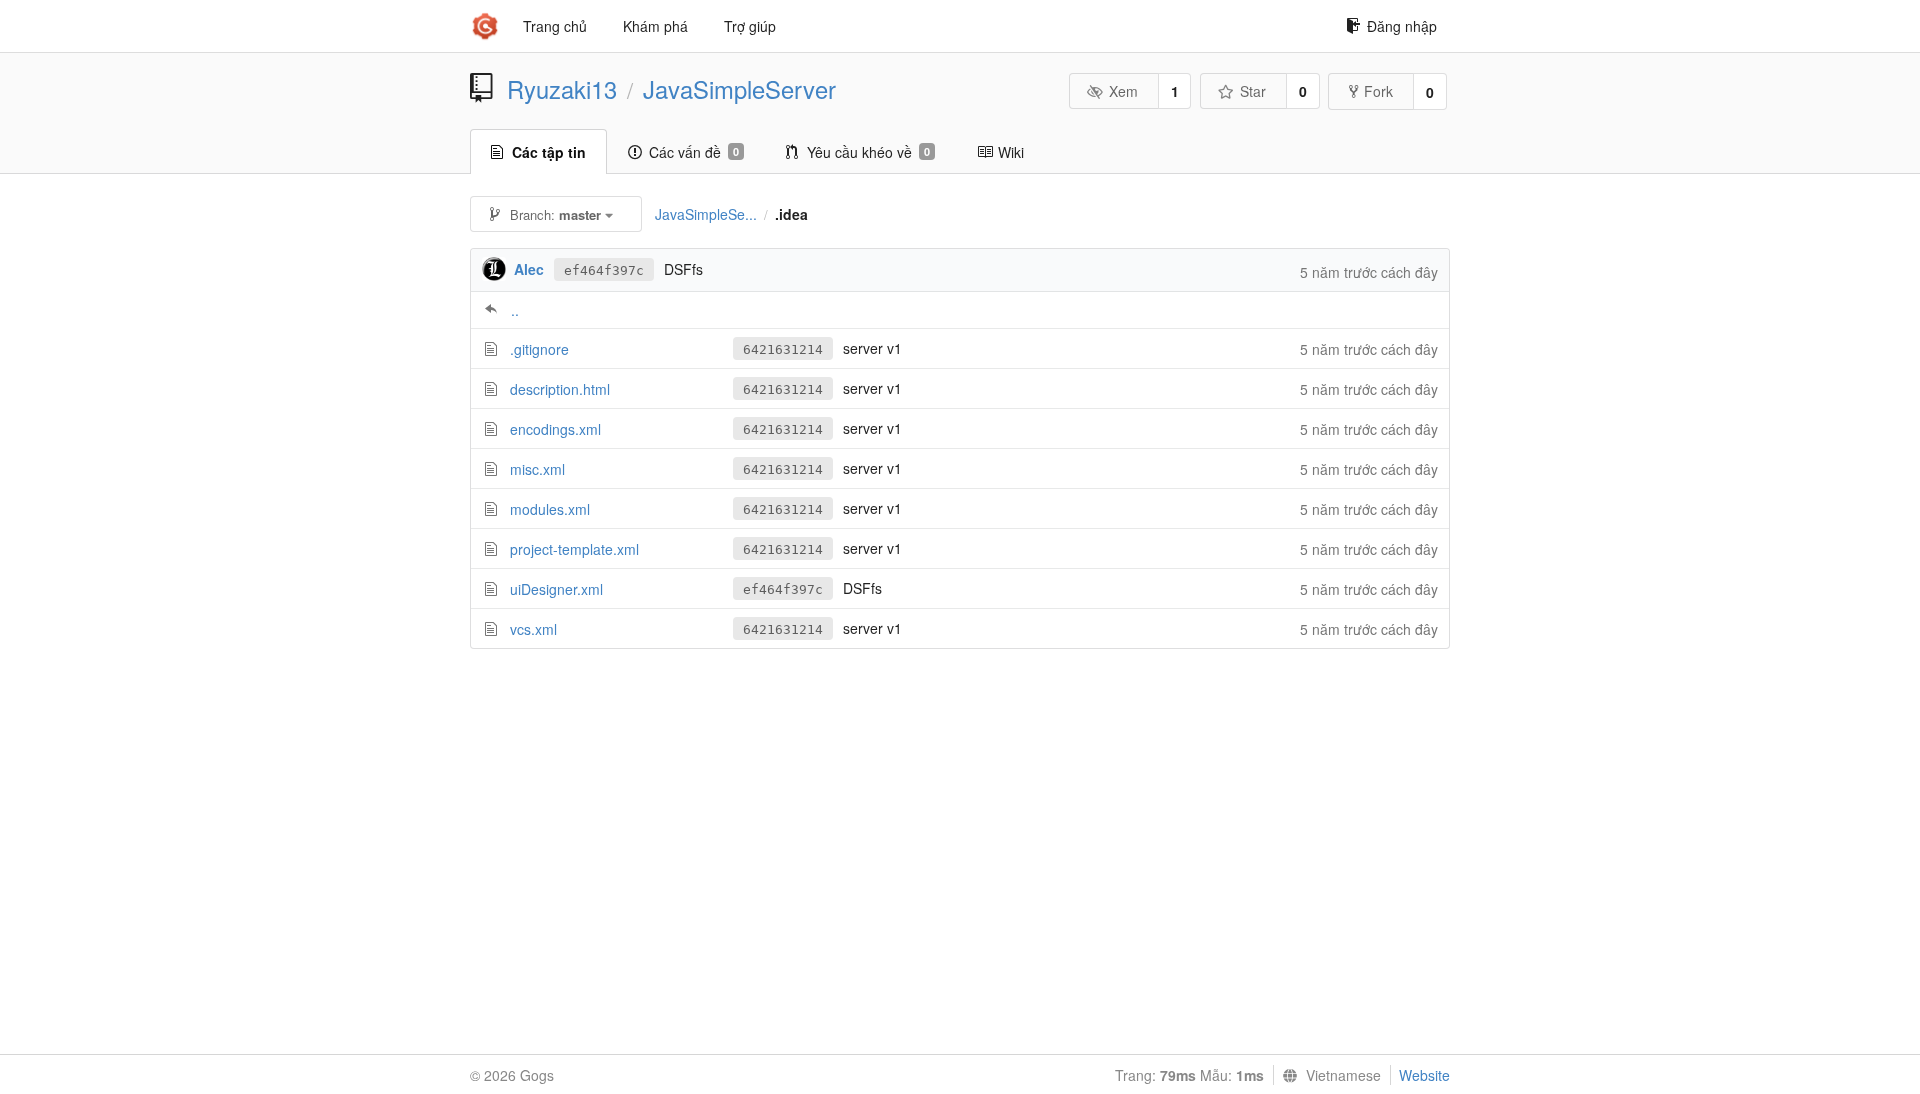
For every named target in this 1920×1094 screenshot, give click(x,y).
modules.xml (550, 509)
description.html (560, 389)
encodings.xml (555, 429)
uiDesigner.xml (556, 589)
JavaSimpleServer (739, 89)
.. (515, 310)
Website (1424, 1075)
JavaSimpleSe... (706, 214)
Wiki (1011, 152)
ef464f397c (604, 270)
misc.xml (537, 469)
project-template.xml (574, 549)
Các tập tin (549, 152)
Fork (1378, 91)
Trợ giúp (750, 26)
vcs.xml (533, 629)
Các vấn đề (694, 152)
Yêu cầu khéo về (868, 152)
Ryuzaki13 (562, 89)
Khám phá (655, 26)
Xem (1123, 91)
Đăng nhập (1402, 26)
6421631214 (783, 349)
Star (1253, 91)
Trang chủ (555, 26)
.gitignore (539, 349)
